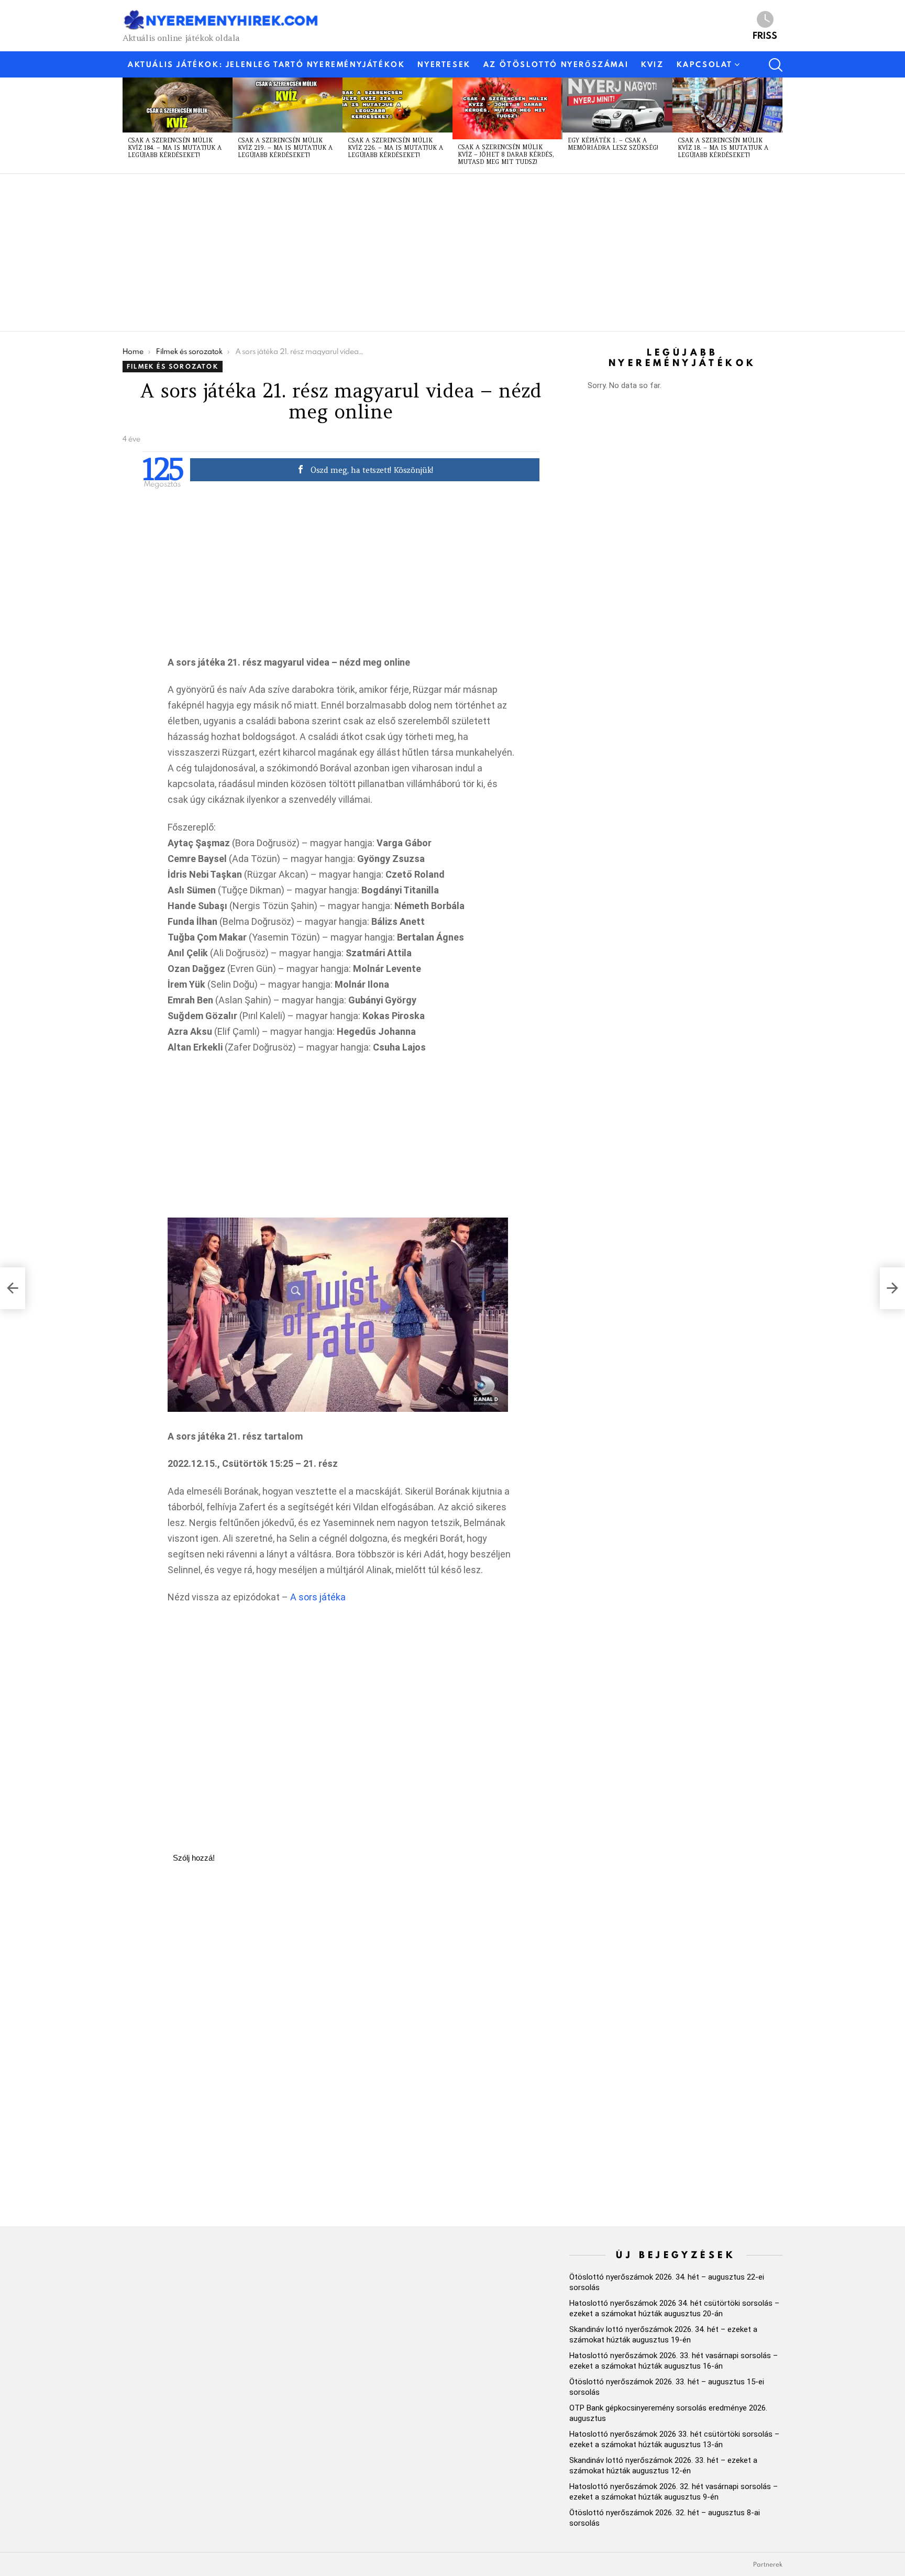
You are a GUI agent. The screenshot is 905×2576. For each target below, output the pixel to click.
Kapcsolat (705, 64)
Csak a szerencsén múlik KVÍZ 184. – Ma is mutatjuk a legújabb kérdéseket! (175, 148)
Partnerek (768, 2564)
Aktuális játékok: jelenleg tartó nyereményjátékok (266, 64)
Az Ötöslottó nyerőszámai (556, 64)
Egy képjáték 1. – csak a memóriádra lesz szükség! (613, 144)
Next (777, 125)
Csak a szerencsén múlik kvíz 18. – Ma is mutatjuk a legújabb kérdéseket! (723, 148)
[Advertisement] (437, 252)
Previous (128, 125)
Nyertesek (444, 64)
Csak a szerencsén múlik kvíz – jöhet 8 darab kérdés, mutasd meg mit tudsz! (506, 154)
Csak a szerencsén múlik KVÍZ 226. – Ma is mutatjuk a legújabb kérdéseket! (395, 148)
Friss (765, 35)
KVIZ (652, 64)
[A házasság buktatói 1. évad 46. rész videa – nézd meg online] (13, 1288)
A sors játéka (318, 1597)
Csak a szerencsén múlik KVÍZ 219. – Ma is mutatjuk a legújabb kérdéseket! (285, 148)
